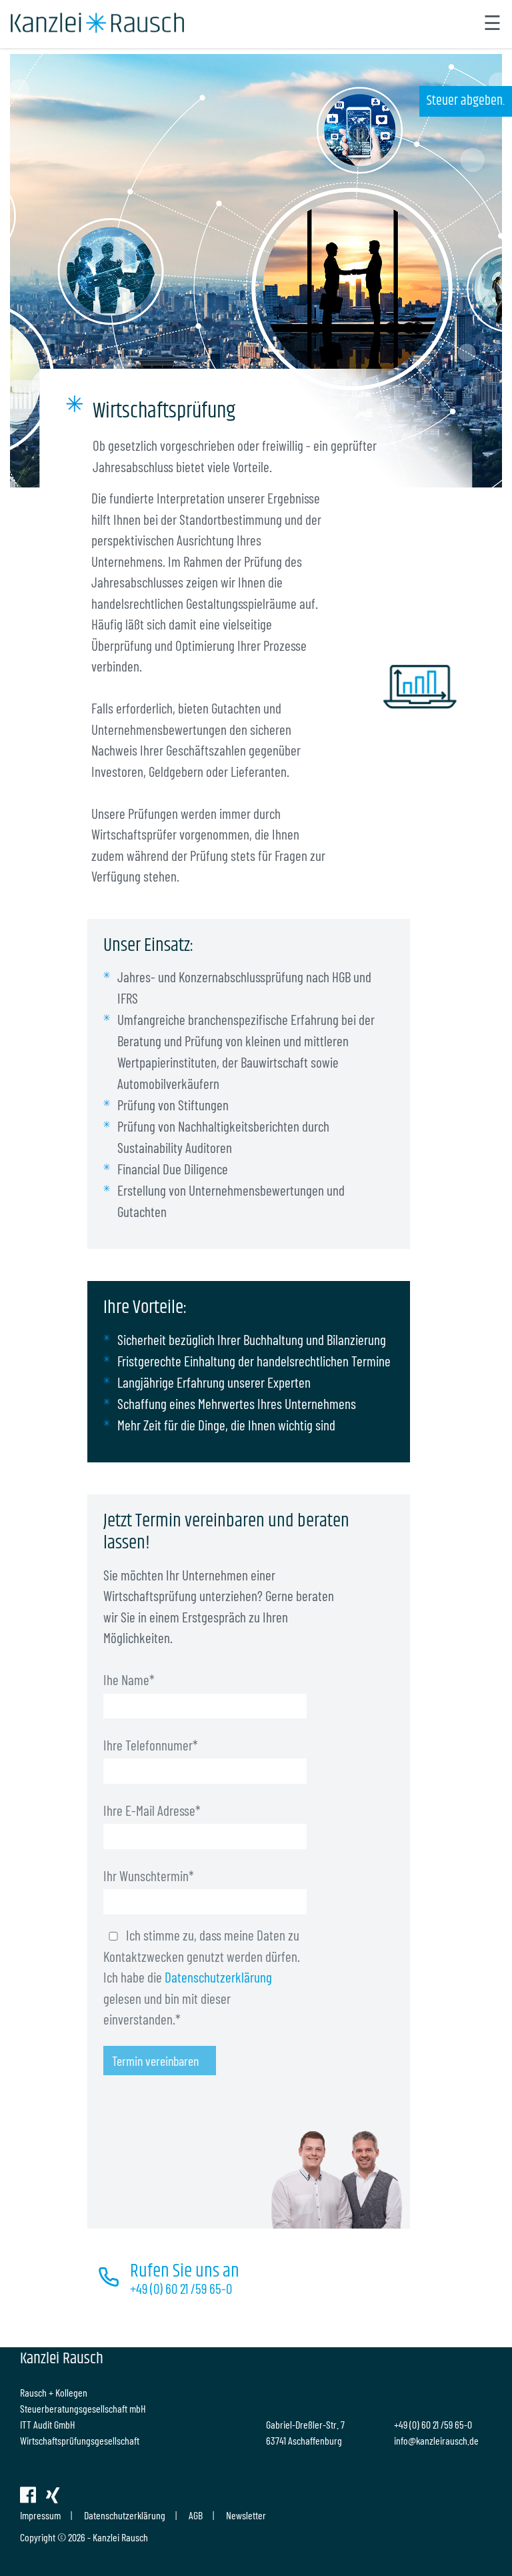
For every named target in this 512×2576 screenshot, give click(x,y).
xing (53, 2495)
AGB (196, 2515)
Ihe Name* (129, 1679)
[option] (256, 271)
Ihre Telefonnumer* (151, 1745)
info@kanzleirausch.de (436, 2440)
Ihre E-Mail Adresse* (152, 1810)
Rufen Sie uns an (185, 2271)
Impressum (40, 2515)
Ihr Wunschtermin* (149, 1875)
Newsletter (246, 2515)
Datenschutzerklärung (218, 1977)
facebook (28, 2495)
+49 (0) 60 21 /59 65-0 (181, 2288)
